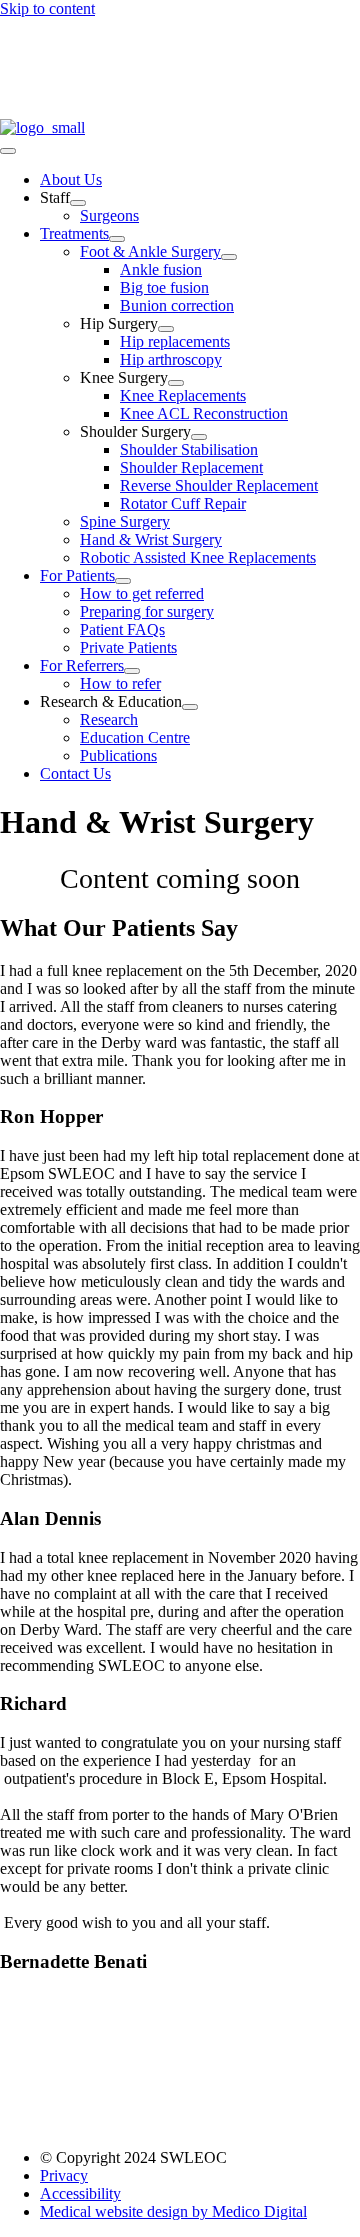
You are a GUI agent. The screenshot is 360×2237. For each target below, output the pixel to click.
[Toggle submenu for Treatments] (117, 239)
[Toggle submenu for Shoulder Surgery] (199, 437)
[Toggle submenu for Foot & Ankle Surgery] (229, 257)
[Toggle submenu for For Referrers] (132, 671)
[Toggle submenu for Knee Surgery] (176, 383)
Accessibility (80, 2193)
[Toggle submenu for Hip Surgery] (166, 329)
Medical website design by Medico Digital (173, 2211)
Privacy (64, 2175)
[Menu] (8, 151)
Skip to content (47, 8)
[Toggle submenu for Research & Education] (190, 707)
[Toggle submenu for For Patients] (123, 581)
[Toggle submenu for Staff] (78, 203)
